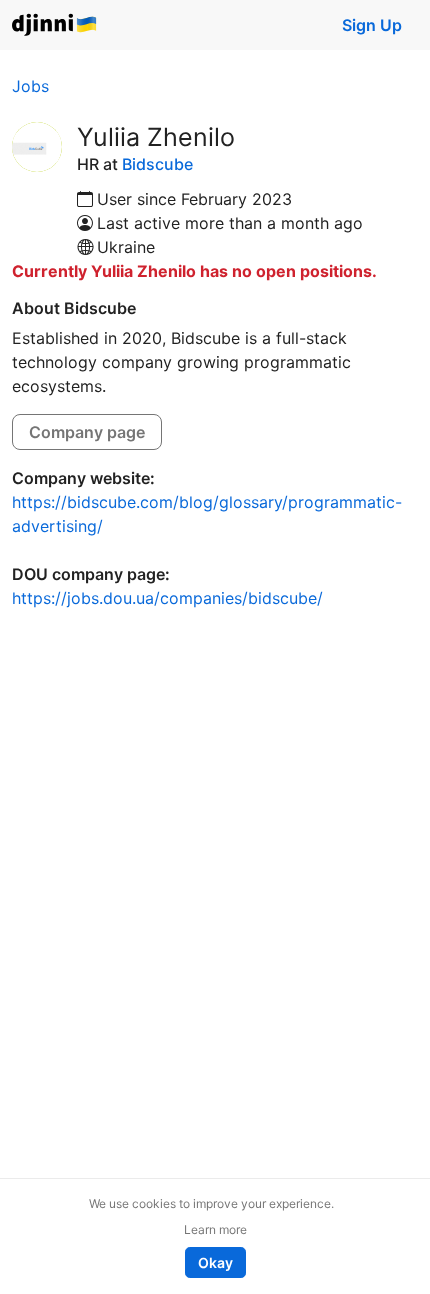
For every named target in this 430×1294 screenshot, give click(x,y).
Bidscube (157, 164)
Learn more (215, 1229)
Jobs (30, 86)
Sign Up (372, 25)
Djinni (55, 25)
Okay (215, 1262)
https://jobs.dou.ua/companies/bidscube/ (167, 598)
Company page (87, 432)
